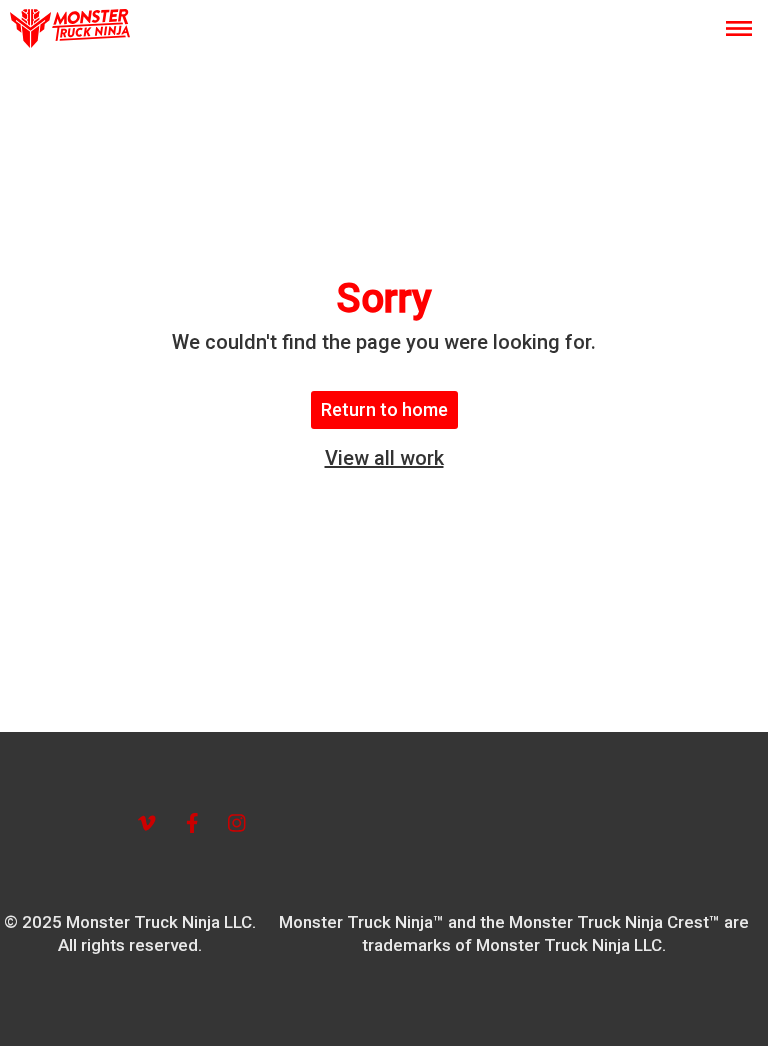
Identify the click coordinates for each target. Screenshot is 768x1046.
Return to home (384, 409)
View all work (384, 458)
